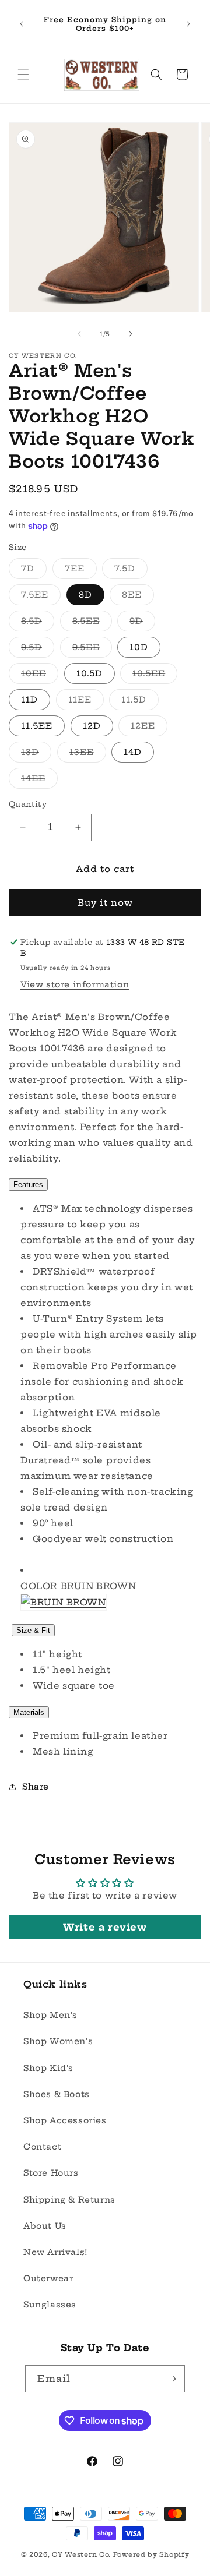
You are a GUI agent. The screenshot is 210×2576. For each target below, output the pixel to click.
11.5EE (37, 726)
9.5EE (92, 650)
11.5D (140, 702)
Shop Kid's (48, 2068)
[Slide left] (79, 334)
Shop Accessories (65, 2120)
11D (29, 700)
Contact (42, 2147)
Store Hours (51, 2173)
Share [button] (36, 1787)
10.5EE (155, 676)
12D (92, 726)
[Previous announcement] (22, 24)
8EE (138, 597)
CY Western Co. (81, 2554)
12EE (149, 728)
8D (85, 595)
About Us (45, 2226)
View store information (75, 984)
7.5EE (41, 597)
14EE (39, 781)
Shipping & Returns (69, 2200)
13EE (88, 754)
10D (139, 647)
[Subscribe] (171, 2379)
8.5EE (92, 623)
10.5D (90, 673)
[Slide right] (131, 334)
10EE (40, 676)
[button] (23, 75)
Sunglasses (50, 2305)
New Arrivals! (56, 2252)
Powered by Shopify (151, 2554)
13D (36, 754)
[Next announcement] (188, 24)
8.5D (38, 623)
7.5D (131, 571)
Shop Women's (58, 2041)
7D (34, 571)
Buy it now (105, 903)
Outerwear (48, 2278)
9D (142, 623)
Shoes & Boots (57, 2094)
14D (133, 752)
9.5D (38, 650)
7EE (81, 571)
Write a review (105, 1927)
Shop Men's (50, 2015)
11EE (86, 702)
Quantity (28, 804)
